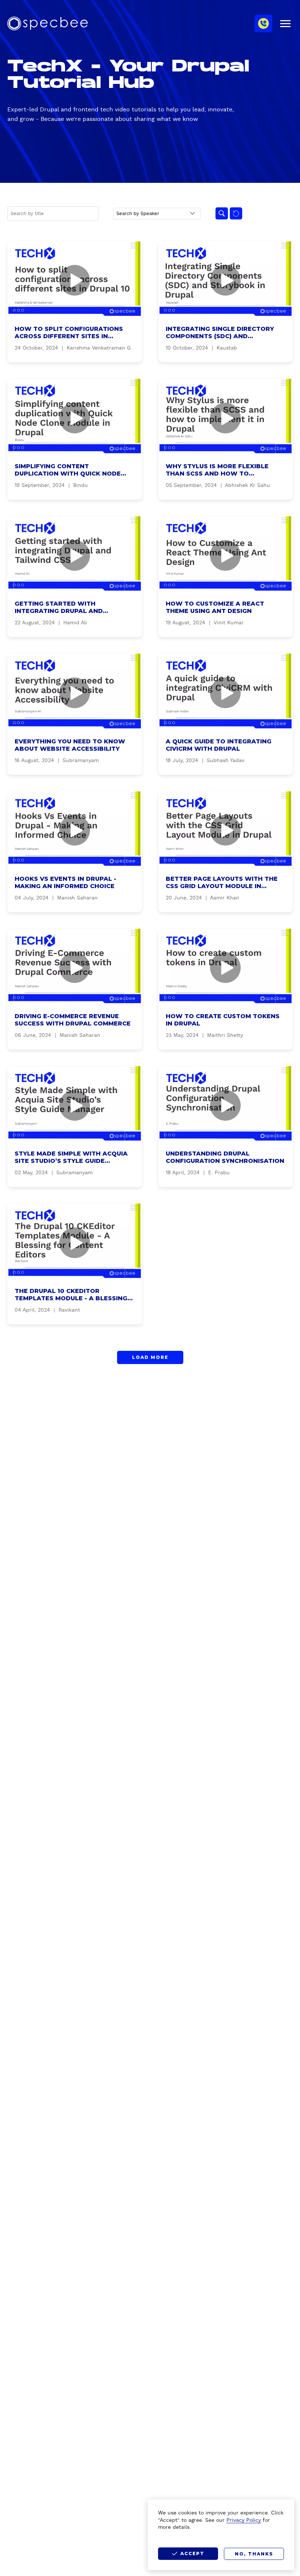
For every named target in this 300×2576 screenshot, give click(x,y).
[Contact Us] (263, 23)
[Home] (48, 23)
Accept (192, 2553)
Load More (150, 1357)
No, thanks (254, 2554)
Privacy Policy (244, 2520)
